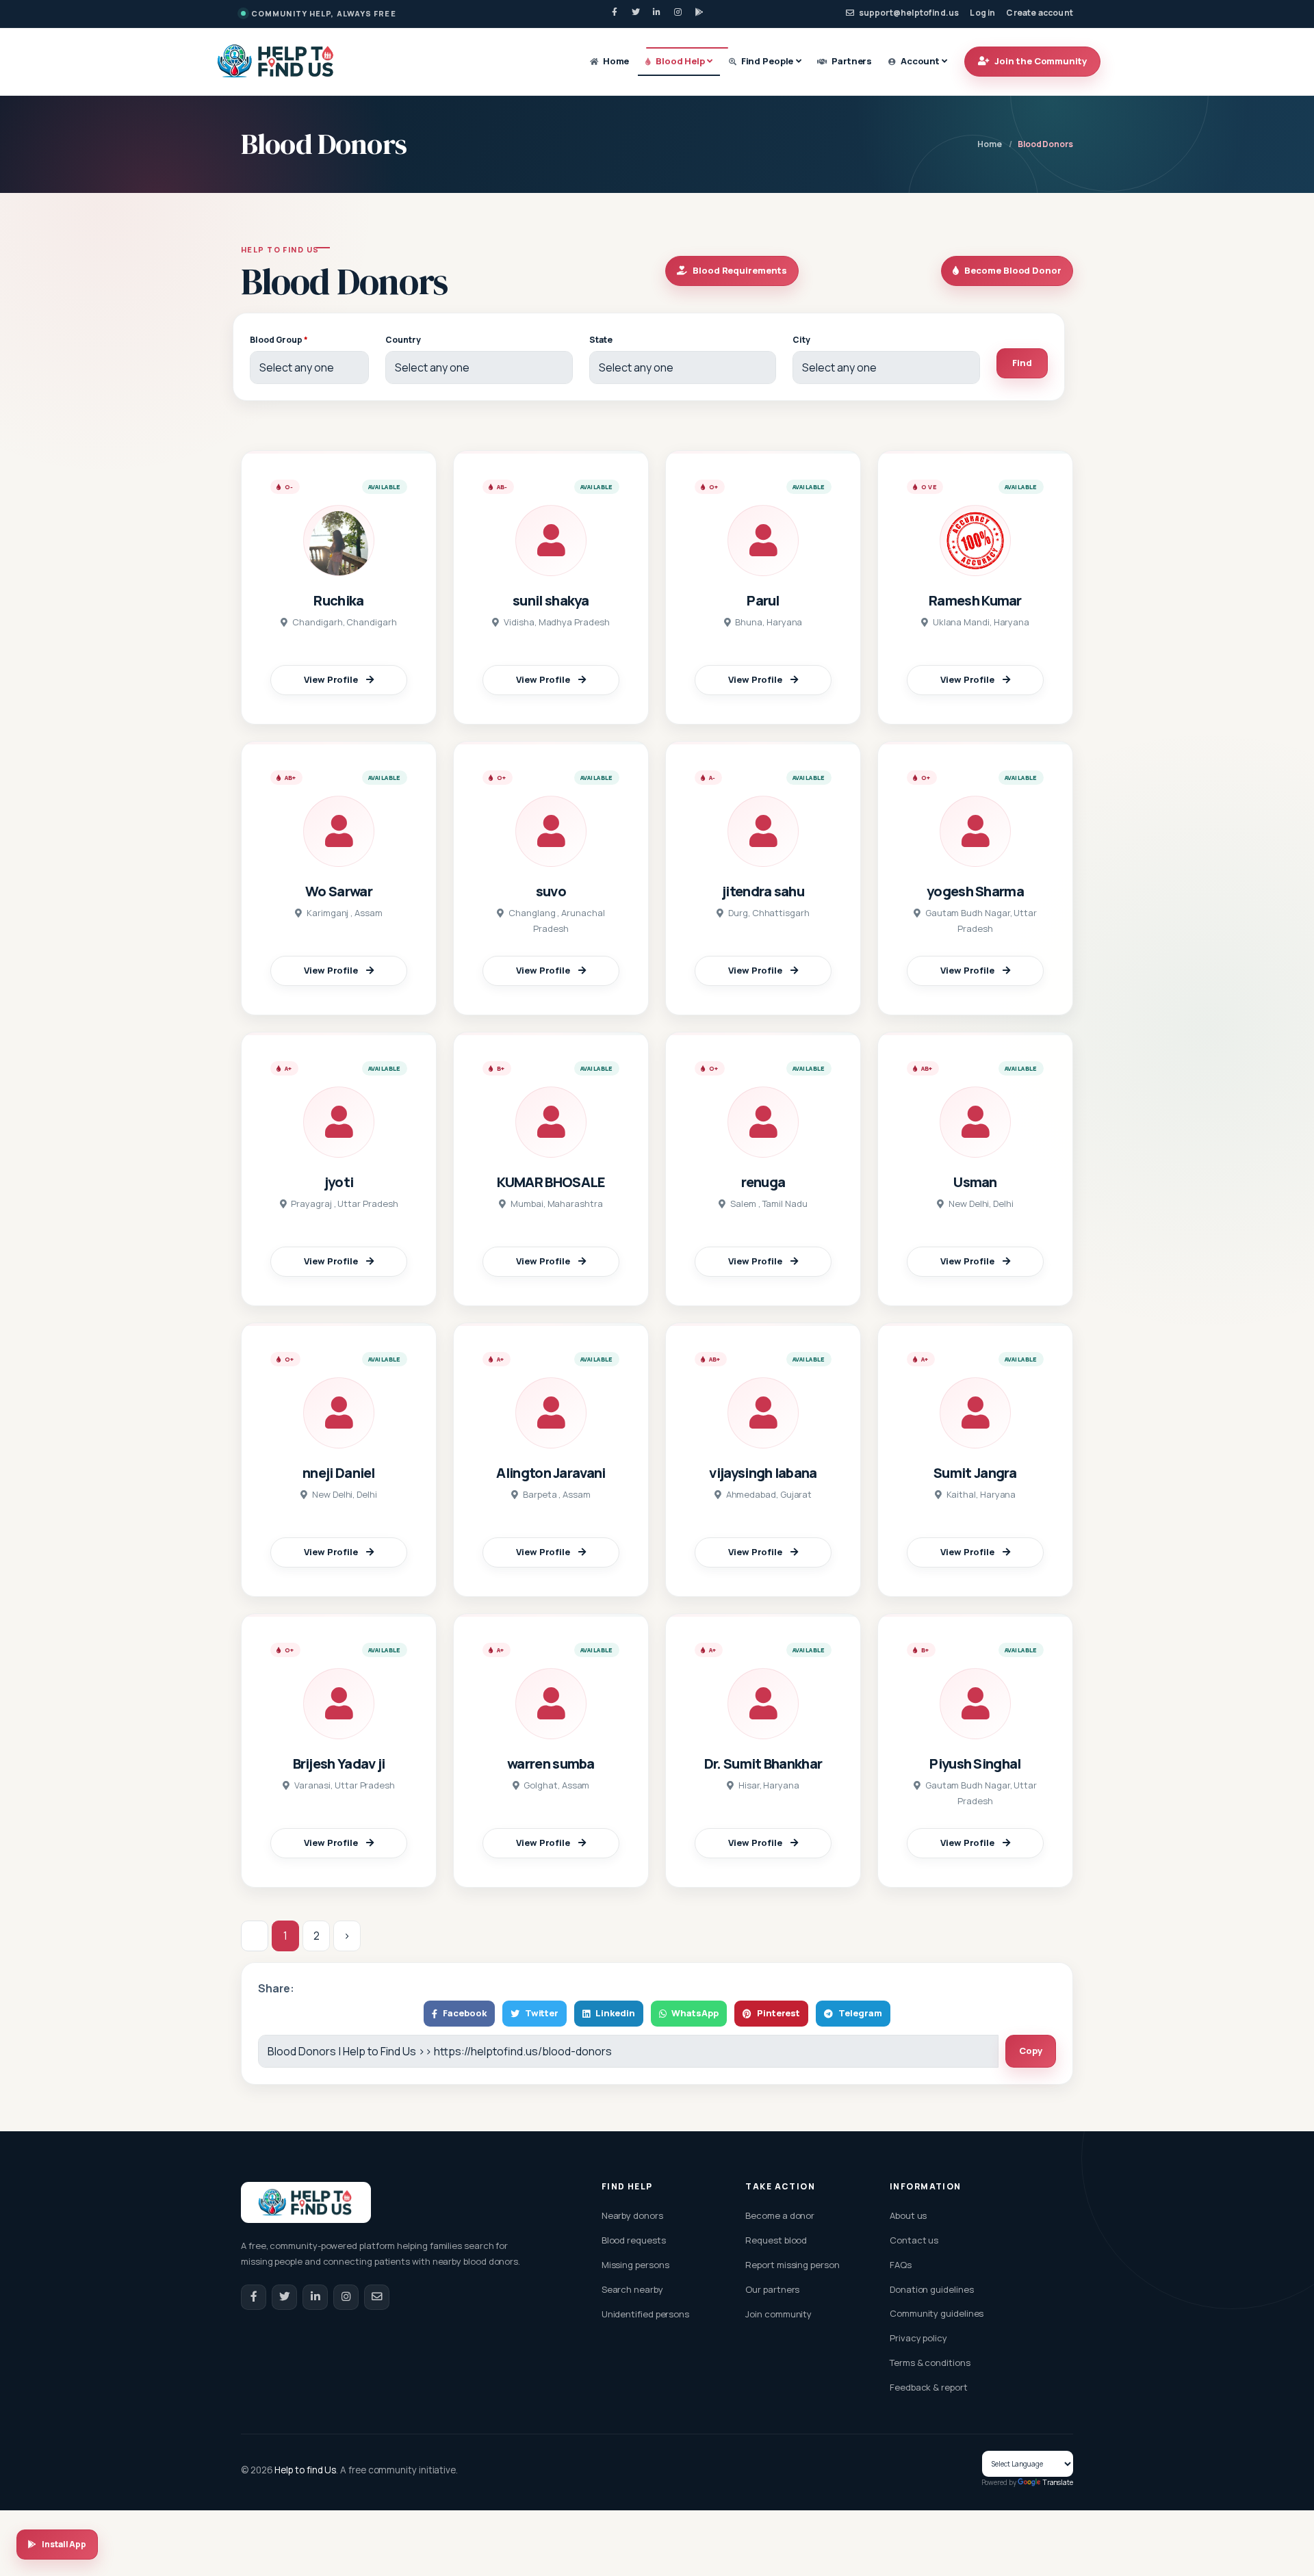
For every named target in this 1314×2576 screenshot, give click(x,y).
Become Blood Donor (1013, 270)
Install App (64, 2544)
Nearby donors (632, 2215)
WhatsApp (695, 2013)
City (801, 340)
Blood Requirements (740, 270)
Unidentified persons (645, 2314)
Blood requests (634, 2240)
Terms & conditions (930, 2363)
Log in (982, 13)
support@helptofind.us (909, 13)
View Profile (331, 679)
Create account (1040, 13)
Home (615, 61)
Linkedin (615, 2013)
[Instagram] (678, 12)
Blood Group (279, 340)
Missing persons (635, 2265)
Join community (778, 2314)
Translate (1058, 2482)
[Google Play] (699, 12)
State (601, 340)
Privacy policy (918, 2338)
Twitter (542, 2013)
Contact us (914, 2240)
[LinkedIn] (657, 12)
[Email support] (377, 2297)
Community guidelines (937, 2313)
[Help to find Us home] (276, 61)
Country (403, 340)
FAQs (901, 2265)
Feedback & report (929, 2387)
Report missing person (792, 2265)
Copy (1031, 2051)
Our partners (772, 2289)
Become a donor (780, 2215)
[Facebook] (615, 12)
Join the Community (1041, 61)
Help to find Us (305, 2470)
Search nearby (632, 2289)
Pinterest (778, 2013)
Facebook (464, 2013)
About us (908, 2215)
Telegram (860, 2013)
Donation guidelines (932, 2289)
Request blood (776, 2240)
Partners (851, 61)
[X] (636, 12)
